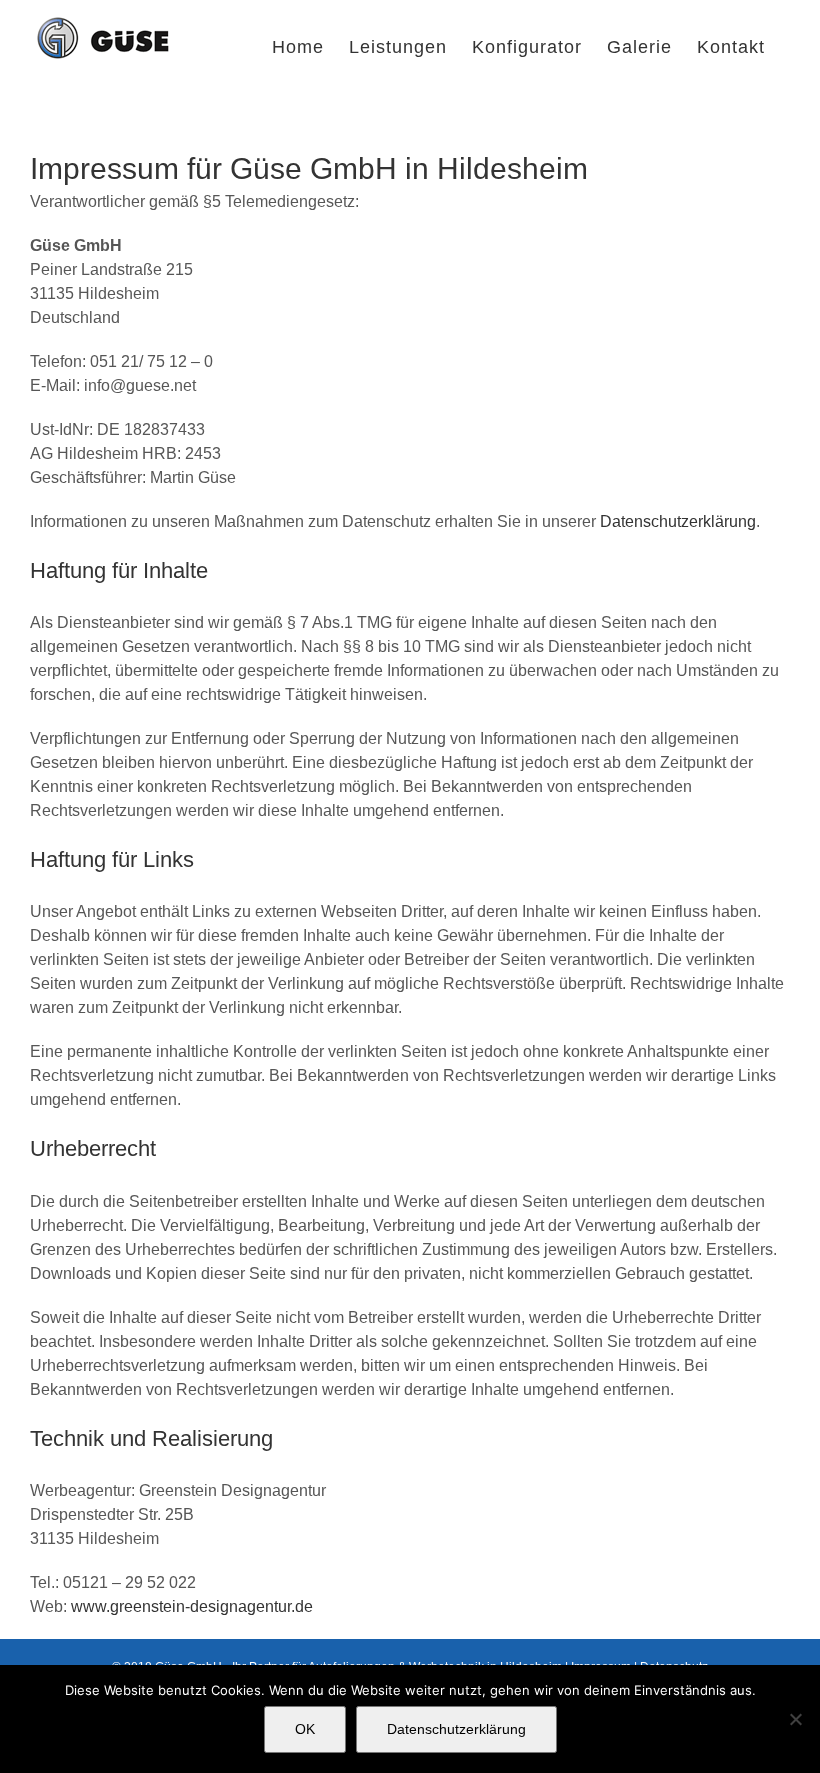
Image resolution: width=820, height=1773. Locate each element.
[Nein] (795, 1719)
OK (305, 1729)
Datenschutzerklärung (678, 521)
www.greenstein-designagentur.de (192, 1606)
